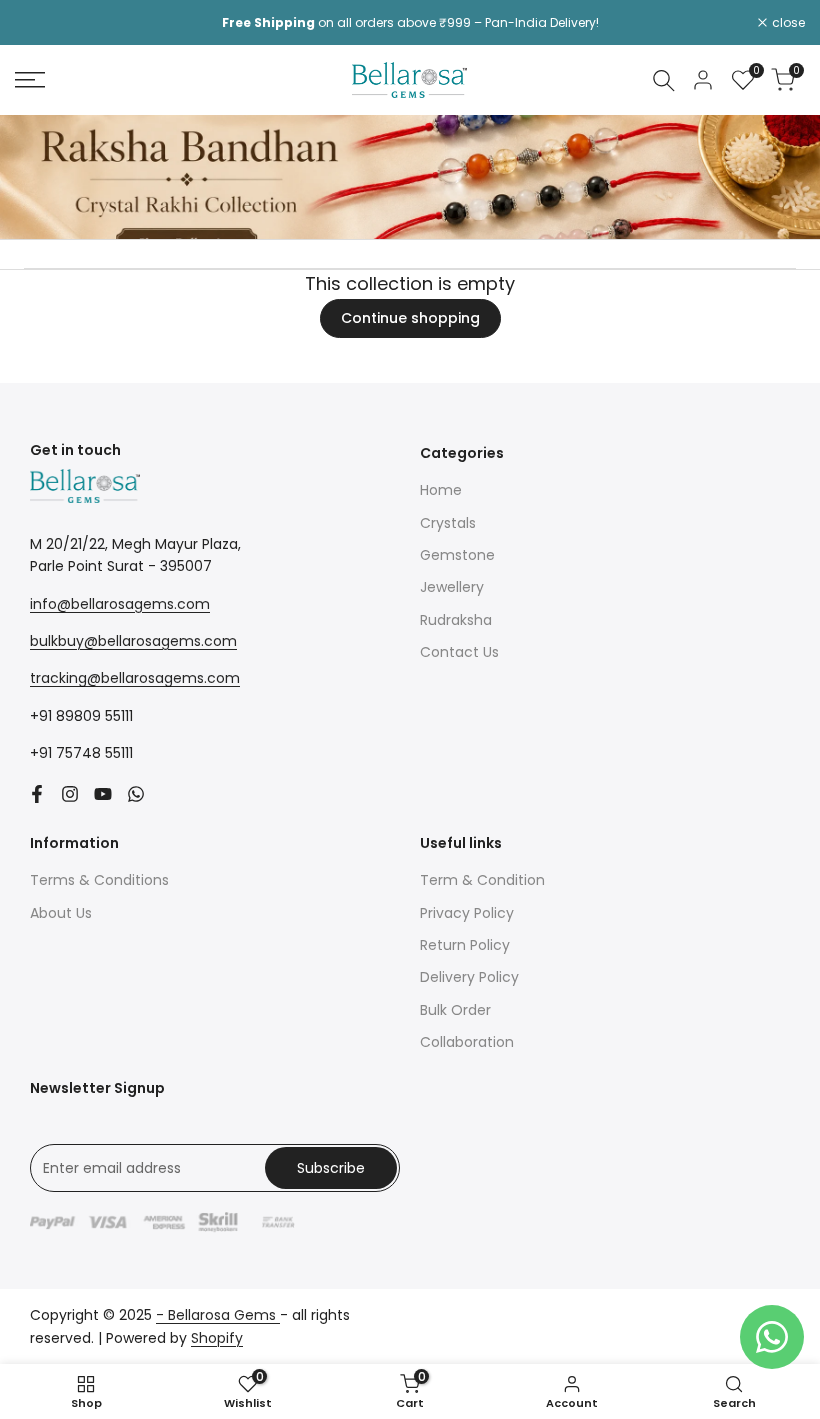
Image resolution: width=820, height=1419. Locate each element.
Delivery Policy (469, 977)
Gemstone (457, 555)
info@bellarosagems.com (120, 604)
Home (441, 490)
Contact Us (459, 652)
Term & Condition (482, 880)
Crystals (448, 523)
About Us (61, 913)
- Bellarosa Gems (218, 1315)
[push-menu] (30, 80)
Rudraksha (456, 620)
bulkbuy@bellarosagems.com (133, 641)
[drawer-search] (664, 80)
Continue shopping (410, 318)
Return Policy (465, 945)
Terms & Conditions (99, 880)
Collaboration (467, 1042)
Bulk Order (455, 1010)
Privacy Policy (467, 913)
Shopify (217, 1338)
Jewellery (452, 587)
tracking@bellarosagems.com (135, 678)
